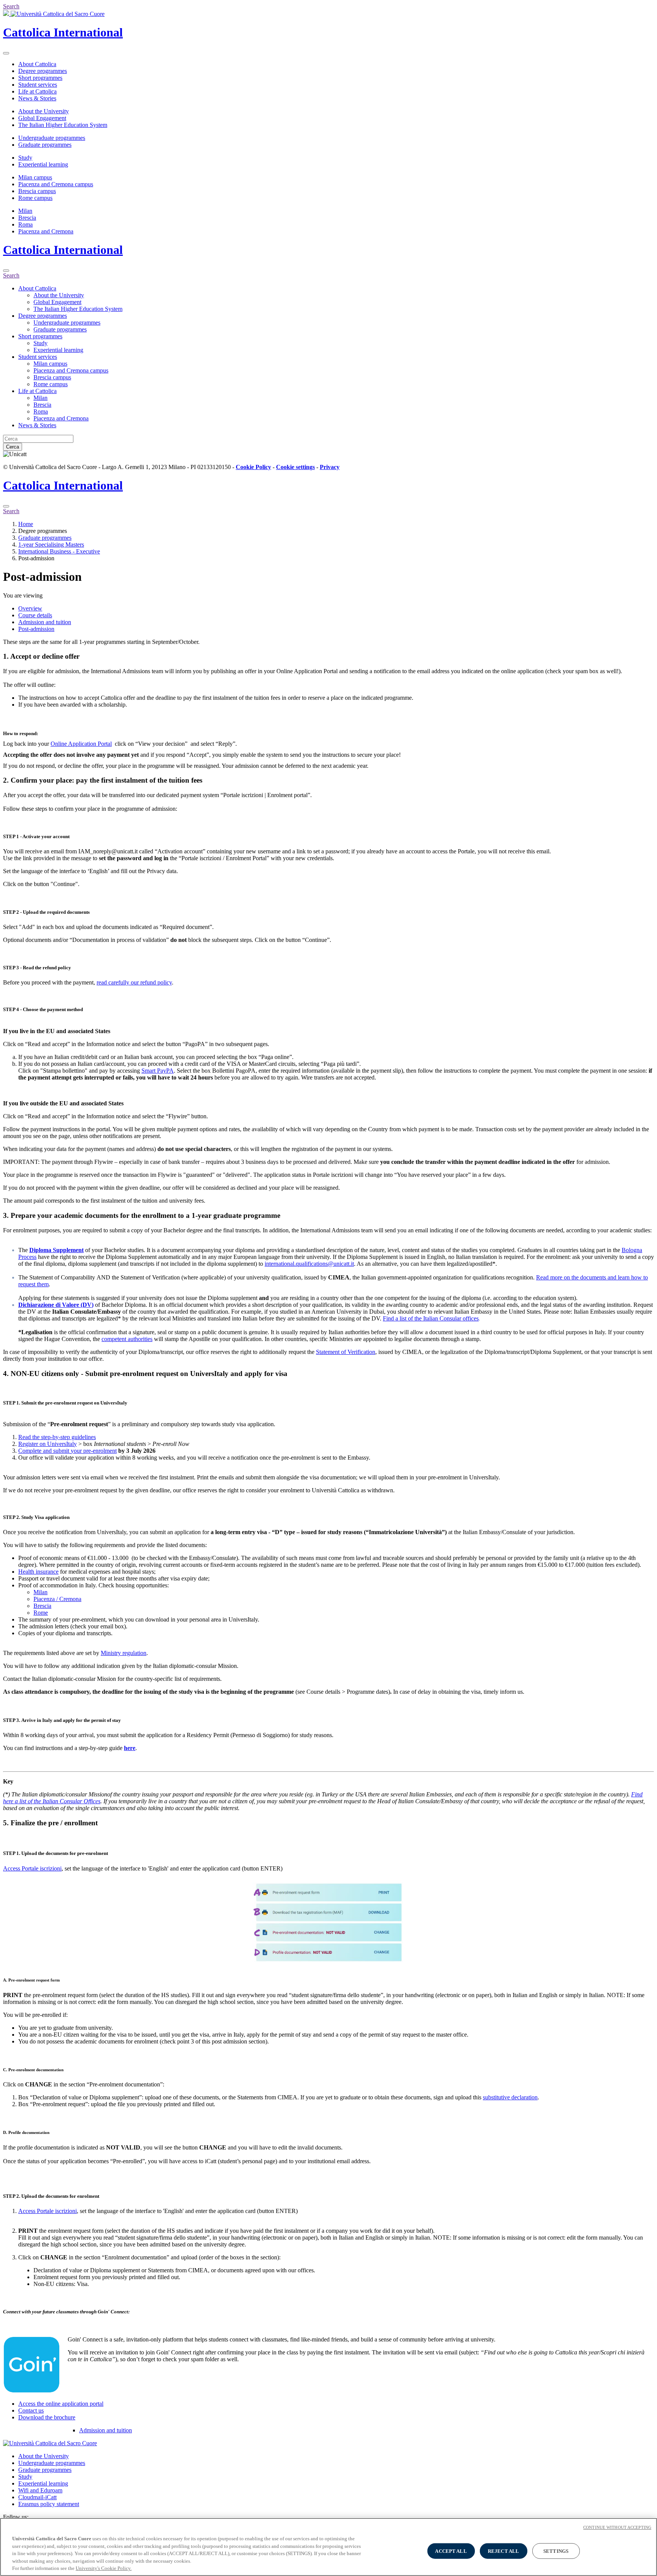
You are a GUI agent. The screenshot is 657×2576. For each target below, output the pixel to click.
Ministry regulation (124, 1653)
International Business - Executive (59, 551)
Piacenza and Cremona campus (56, 184)
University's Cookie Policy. (104, 2568)
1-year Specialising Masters (51, 545)
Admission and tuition (45, 622)
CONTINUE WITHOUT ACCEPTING (617, 2527)
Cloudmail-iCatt (37, 2497)
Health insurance (38, 1572)
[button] (328, 656)
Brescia (27, 218)
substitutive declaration (510, 2097)
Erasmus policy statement (49, 2504)
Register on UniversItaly (48, 1444)
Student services (38, 85)
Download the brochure (47, 2417)
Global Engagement (42, 118)
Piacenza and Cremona (46, 231)
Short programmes (40, 78)
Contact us (31, 2410)
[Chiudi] (6, 271)
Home (26, 524)
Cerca (13, 447)
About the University (44, 111)
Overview (30, 608)
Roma (25, 224)
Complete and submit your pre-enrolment (67, 1451)
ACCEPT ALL (451, 2551)
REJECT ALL (503, 2551)
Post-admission (36, 629)
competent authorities (127, 1339)
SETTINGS (556, 2551)
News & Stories (37, 98)
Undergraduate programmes (52, 138)
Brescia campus (37, 191)
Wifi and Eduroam (40, 2490)
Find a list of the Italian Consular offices (431, 1318)
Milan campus (35, 177)
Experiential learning (43, 164)
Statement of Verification (346, 1352)
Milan (25, 211)
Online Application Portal (81, 744)
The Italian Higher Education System (63, 125)
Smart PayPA (158, 1071)
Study (25, 158)
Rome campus (35, 198)
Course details (35, 615)
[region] (328, 2547)
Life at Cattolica (37, 91)
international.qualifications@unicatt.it (309, 1264)
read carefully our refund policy (134, 982)
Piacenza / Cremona (57, 1599)
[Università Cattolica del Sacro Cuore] (54, 14)
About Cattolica (37, 64)
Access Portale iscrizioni (32, 1868)
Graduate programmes (45, 145)
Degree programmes (43, 71)
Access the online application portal (61, 2404)
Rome (41, 1613)
